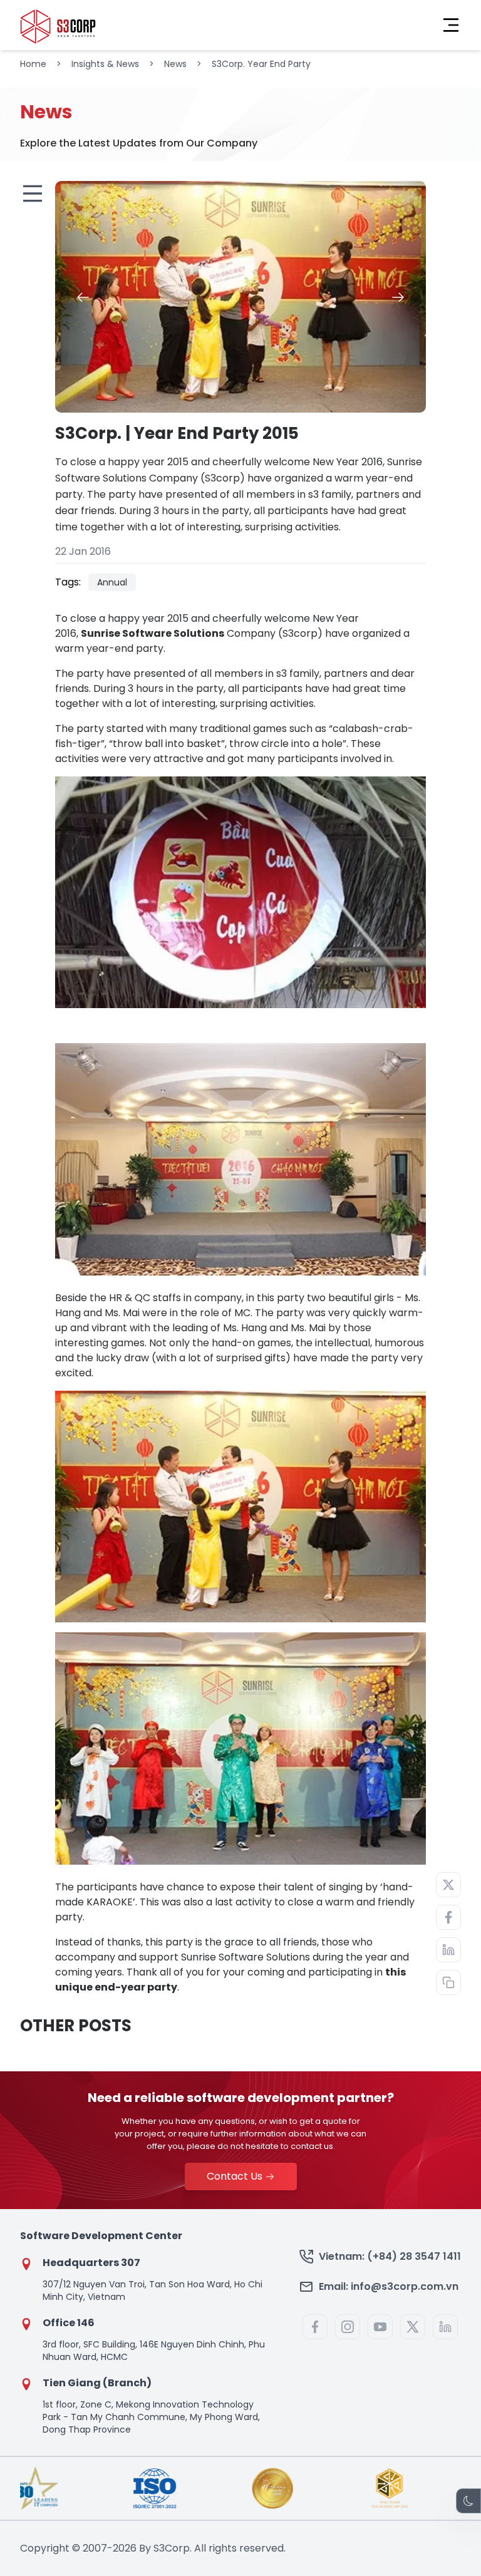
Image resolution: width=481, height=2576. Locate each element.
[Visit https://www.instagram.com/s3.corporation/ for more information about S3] (348, 2327)
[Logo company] (58, 25)
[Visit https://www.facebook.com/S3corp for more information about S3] (315, 2327)
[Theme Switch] (468, 2501)
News (175, 64)
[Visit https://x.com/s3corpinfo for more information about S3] (413, 2327)
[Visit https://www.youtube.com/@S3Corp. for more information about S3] (380, 2327)
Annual (112, 582)
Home (33, 64)
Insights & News (105, 64)
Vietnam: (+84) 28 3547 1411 (390, 2256)
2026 (125, 2548)
